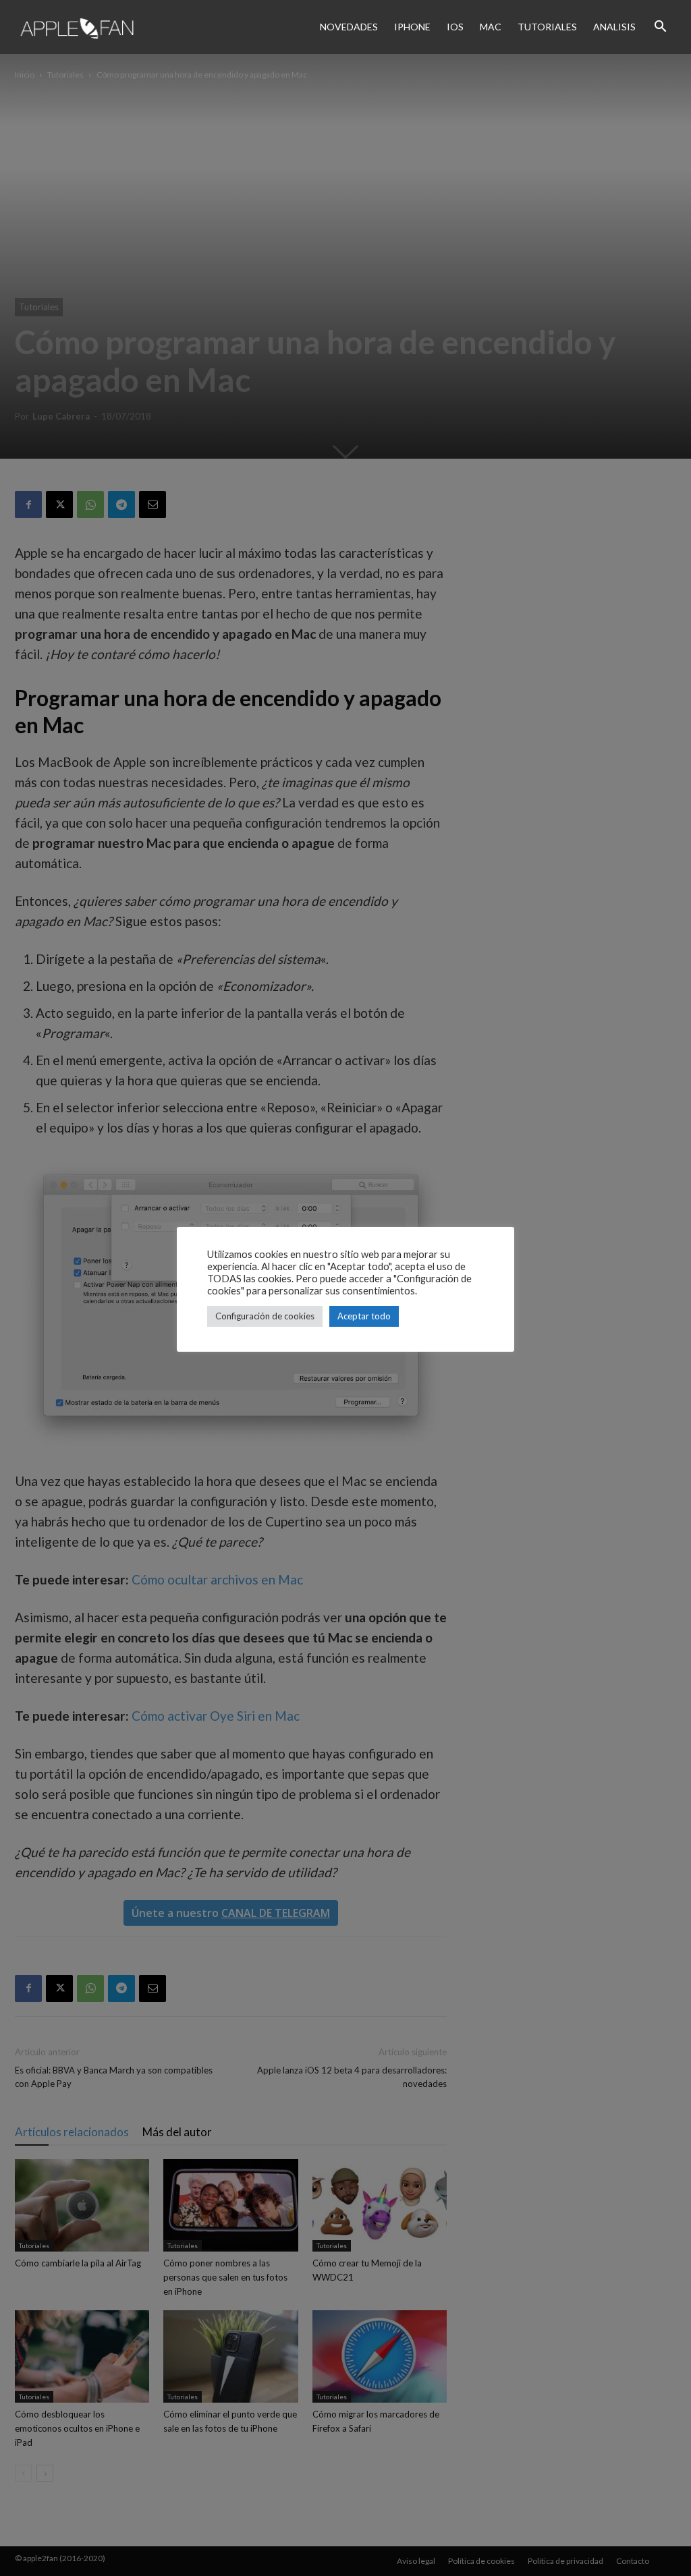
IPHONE (412, 27)
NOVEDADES (349, 27)
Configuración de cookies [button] (265, 1316)
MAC (491, 27)
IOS (455, 27)
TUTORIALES (547, 27)
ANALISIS (614, 27)
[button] (660, 27)
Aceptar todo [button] (364, 1316)
